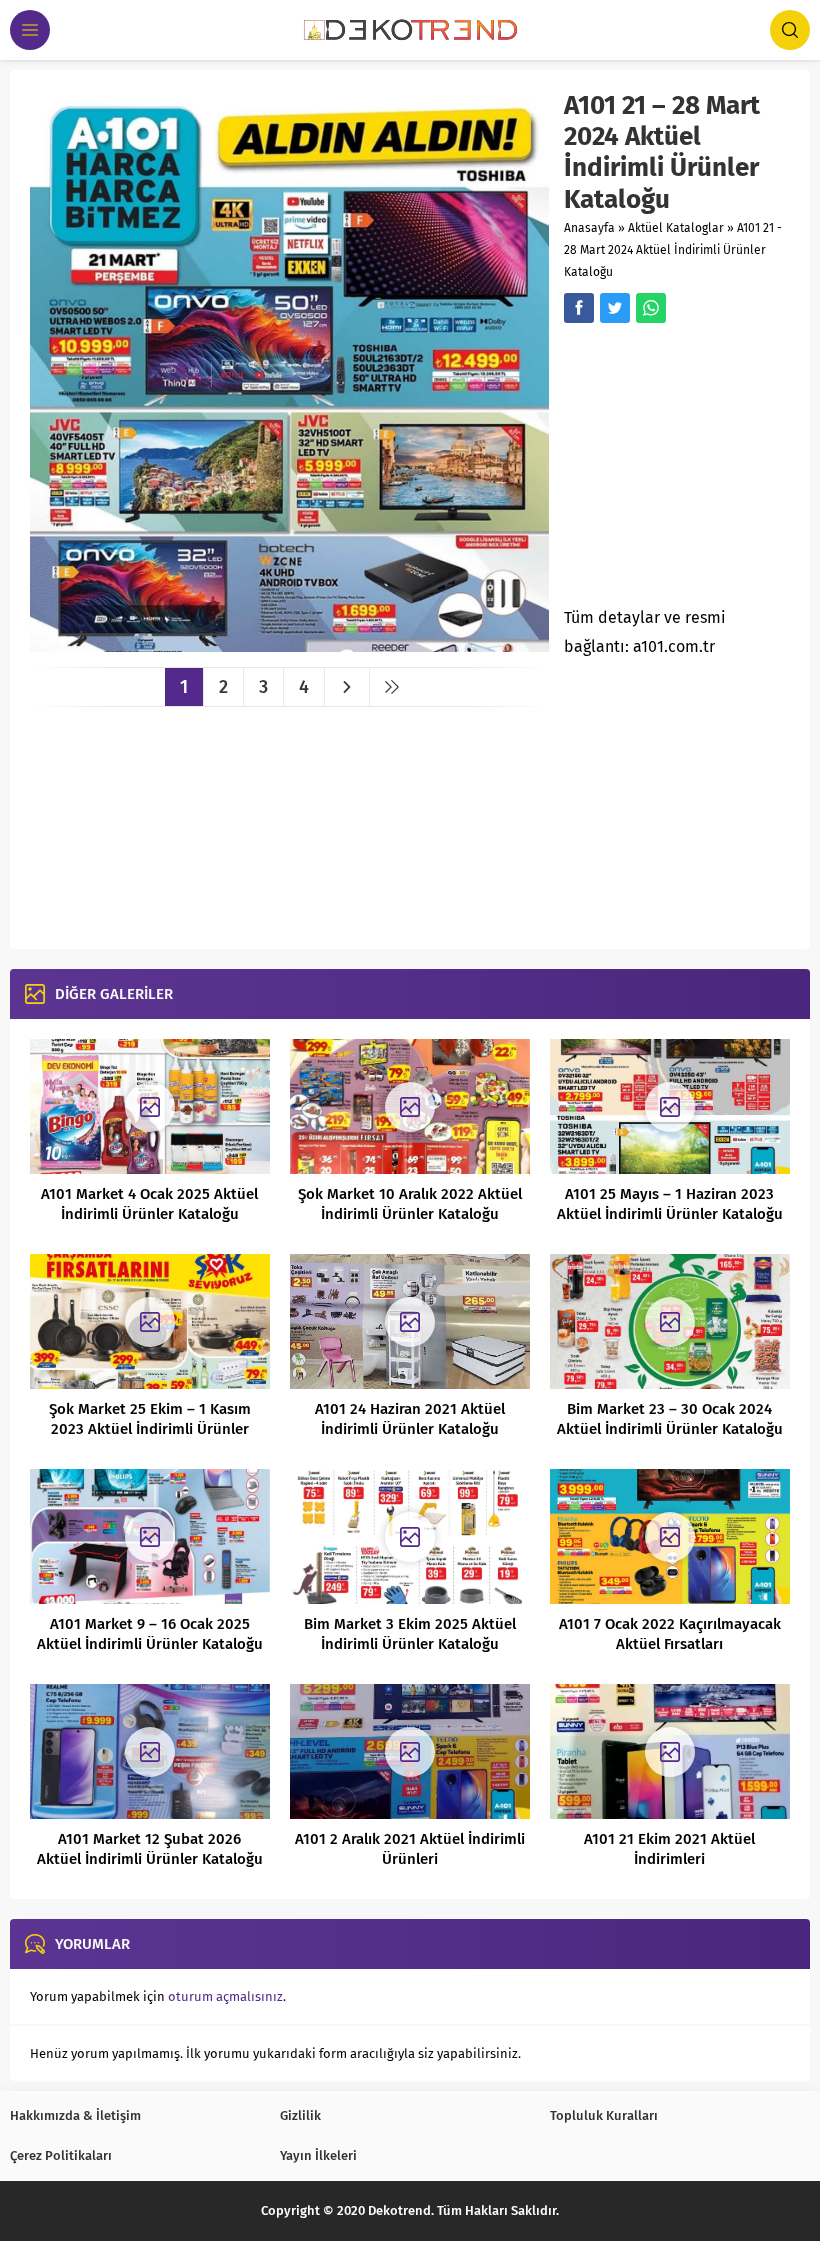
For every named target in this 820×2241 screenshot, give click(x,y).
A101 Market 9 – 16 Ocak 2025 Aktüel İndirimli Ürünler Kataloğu (150, 1634)
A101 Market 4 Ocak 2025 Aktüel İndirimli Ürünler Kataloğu (149, 1204)
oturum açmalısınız (225, 1996)
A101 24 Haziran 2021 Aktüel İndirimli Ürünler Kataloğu (410, 1419)
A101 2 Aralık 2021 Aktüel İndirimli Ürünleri (410, 1849)
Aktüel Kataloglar (676, 228)
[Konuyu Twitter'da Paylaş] (615, 308)
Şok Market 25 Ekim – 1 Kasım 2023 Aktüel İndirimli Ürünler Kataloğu (150, 1429)
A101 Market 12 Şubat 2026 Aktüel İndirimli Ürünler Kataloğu (150, 1849)
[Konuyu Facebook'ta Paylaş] (579, 308)
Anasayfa (589, 228)
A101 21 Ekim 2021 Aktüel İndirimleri (669, 1849)
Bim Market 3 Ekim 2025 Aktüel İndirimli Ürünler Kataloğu (410, 1634)
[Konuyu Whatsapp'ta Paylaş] (651, 308)
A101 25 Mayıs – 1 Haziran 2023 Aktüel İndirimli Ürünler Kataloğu (670, 1204)
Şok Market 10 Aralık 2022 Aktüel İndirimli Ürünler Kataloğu (410, 1204)
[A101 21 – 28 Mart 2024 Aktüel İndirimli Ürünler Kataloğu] (289, 644)
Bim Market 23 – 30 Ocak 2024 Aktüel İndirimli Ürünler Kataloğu (670, 1419)
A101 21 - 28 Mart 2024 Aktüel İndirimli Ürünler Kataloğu (673, 250)
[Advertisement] (691, 471)
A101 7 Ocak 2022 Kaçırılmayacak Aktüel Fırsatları (670, 1634)
